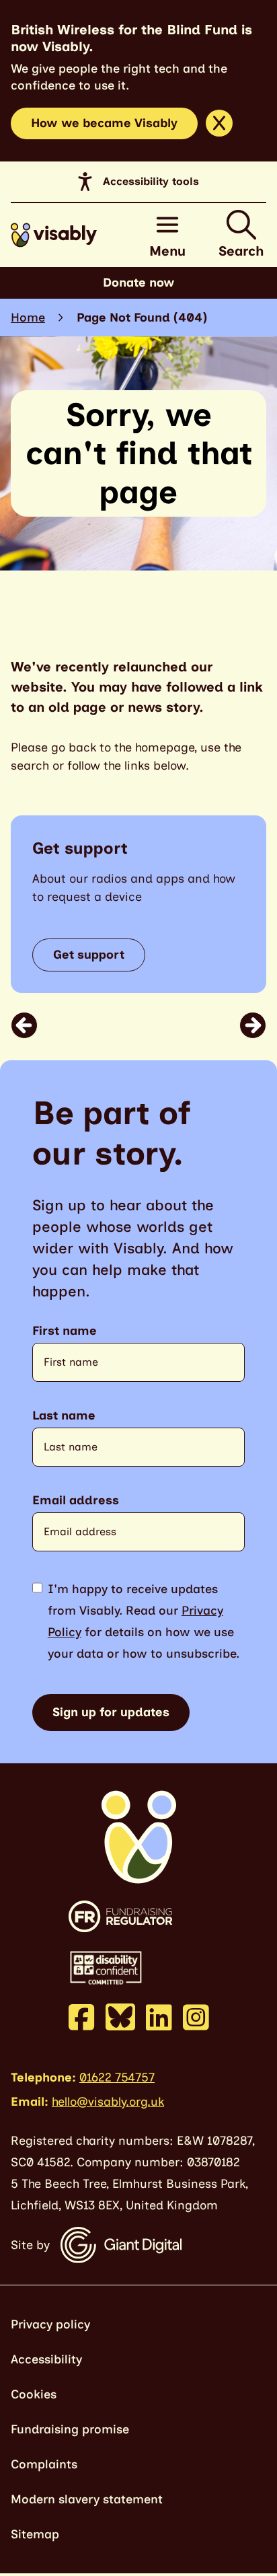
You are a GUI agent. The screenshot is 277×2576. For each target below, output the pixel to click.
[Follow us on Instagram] (196, 2017)
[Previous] (24, 1025)
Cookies (34, 2394)
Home (28, 318)
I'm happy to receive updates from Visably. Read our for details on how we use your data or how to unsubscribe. (144, 1621)
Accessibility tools (151, 181)
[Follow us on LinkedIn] (159, 2017)
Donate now (139, 283)
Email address (76, 1501)
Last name (64, 1416)
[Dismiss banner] (219, 123)
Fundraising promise (70, 2429)
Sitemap (35, 2534)
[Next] (253, 1025)
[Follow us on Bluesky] (120, 2016)
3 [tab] (157, 1025)
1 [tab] (128, 1025)
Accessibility (46, 2359)
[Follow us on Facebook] (82, 2017)
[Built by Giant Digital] (121, 2245)
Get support (89, 955)
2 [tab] (147, 1025)
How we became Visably (104, 123)
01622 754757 (117, 2077)
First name (65, 1331)
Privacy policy (50, 2324)
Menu (167, 251)
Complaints (44, 2464)
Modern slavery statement (87, 2499)
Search (241, 251)
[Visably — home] (54, 235)
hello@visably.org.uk (108, 2102)
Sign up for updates (111, 1712)
